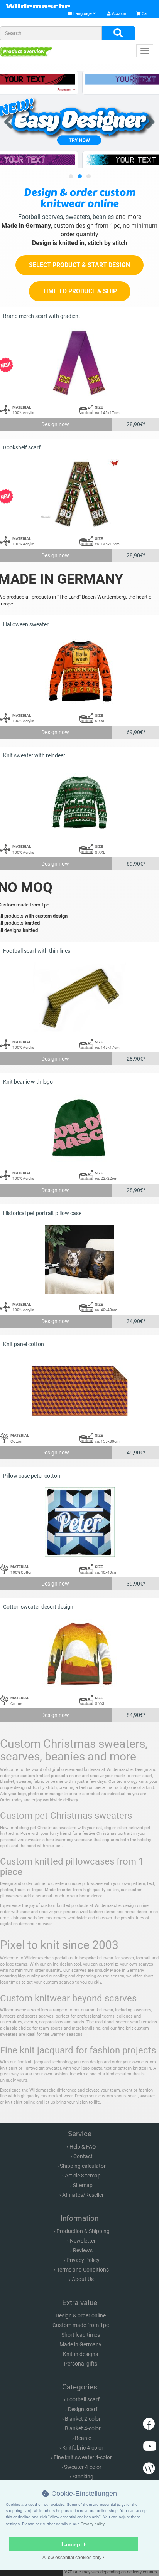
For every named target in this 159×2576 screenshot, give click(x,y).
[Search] (118, 34)
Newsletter (83, 2241)
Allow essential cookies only (73, 2558)
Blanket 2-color (83, 2419)
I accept (73, 2544)
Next (147, 120)
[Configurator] (26, 51)
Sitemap (83, 2185)
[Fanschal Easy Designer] (79, 119)
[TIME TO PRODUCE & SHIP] (80, 300)
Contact (83, 2156)
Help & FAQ (83, 2147)
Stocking (83, 2477)
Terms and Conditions (83, 2270)
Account (119, 14)
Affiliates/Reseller (83, 2195)
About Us (83, 2279)
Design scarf (83, 2409)
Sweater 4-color (83, 2467)
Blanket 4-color (83, 2428)
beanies (103, 217)
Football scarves (41, 217)
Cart (145, 14)
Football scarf (83, 2399)
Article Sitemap (83, 2176)
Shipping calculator (83, 2166)
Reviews (83, 2250)
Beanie (83, 2438)
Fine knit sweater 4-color (83, 2457)
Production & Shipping (83, 2231)
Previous (12, 120)
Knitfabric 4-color (83, 2448)
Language (83, 14)
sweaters (78, 217)
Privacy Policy (83, 2260)
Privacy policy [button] (93, 2524)
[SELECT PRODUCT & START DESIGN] (79, 273)
